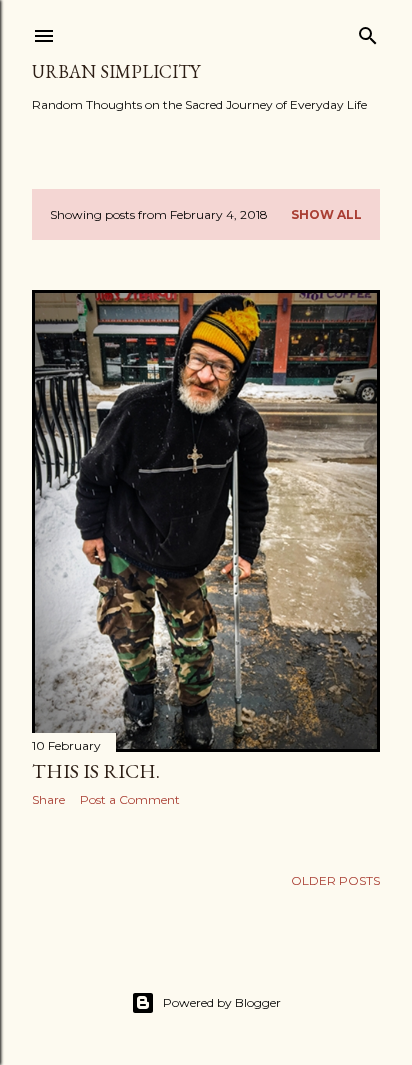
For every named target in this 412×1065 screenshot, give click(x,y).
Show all (326, 214)
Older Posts (335, 880)
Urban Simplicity (116, 71)
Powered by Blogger (222, 1002)
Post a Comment (130, 799)
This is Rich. (96, 771)
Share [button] (48, 799)
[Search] (368, 31)
